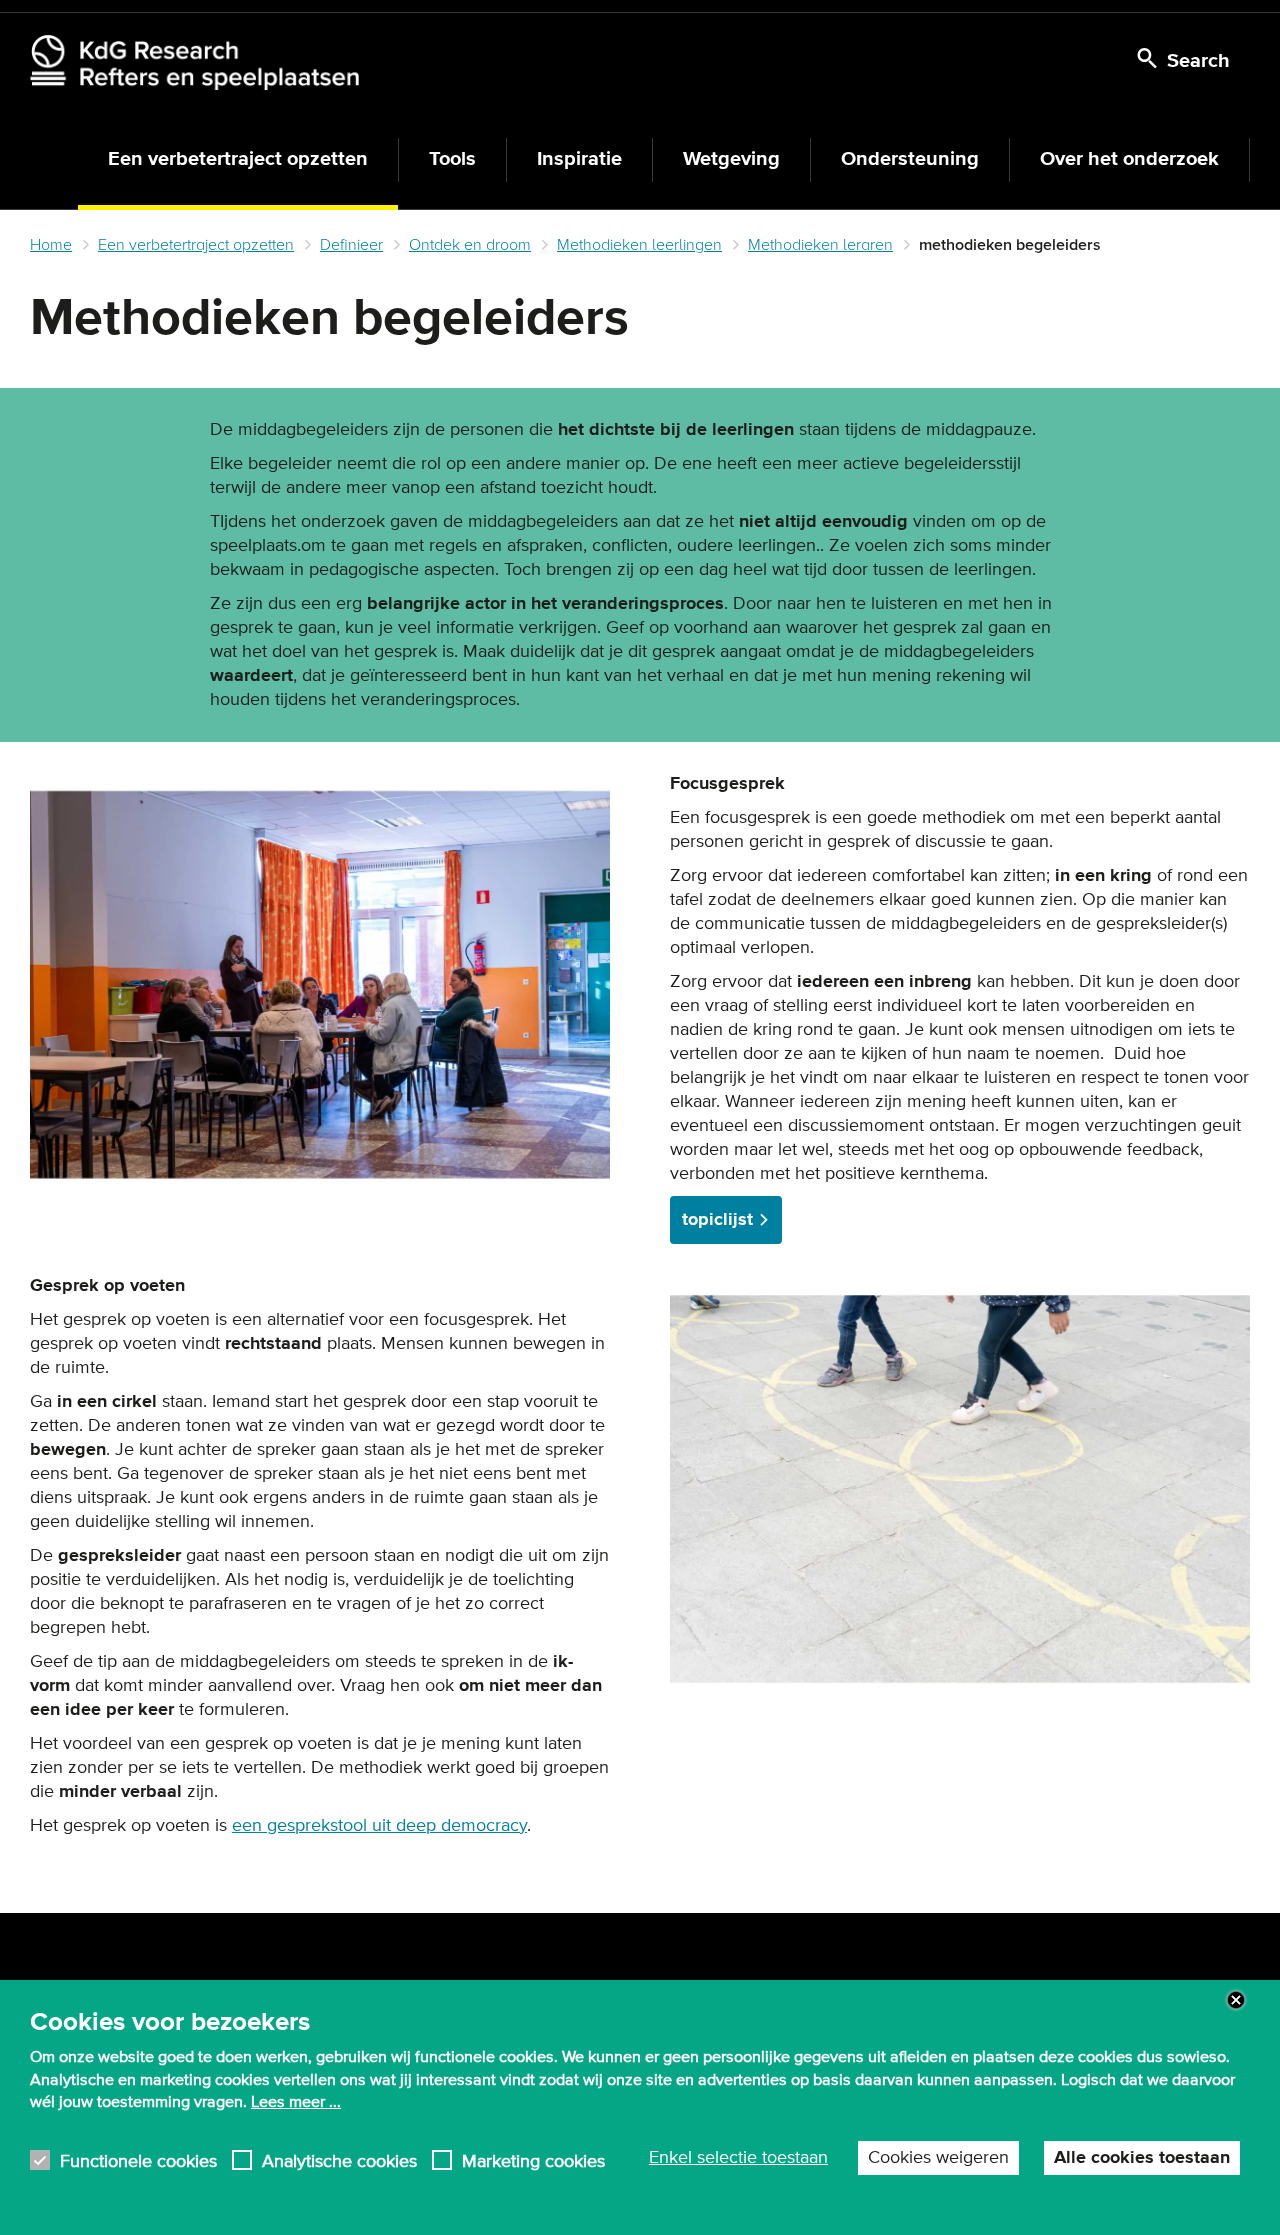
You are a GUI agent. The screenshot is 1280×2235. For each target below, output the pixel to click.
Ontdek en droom (470, 245)
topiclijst (717, 1220)
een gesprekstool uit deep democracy (379, 1826)
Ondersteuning (910, 159)
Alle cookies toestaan (1142, 2157)
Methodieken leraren (820, 245)
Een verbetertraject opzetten (238, 159)
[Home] (194, 62)
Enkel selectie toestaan (738, 2157)
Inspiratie (579, 159)
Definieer (351, 245)
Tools (452, 159)
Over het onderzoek (1129, 159)
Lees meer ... (296, 2102)
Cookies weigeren (938, 2157)
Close (1236, 2000)
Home (51, 245)
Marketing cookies (533, 2159)
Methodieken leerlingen (639, 245)
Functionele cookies (138, 2159)
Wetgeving (731, 159)
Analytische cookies (339, 2159)
